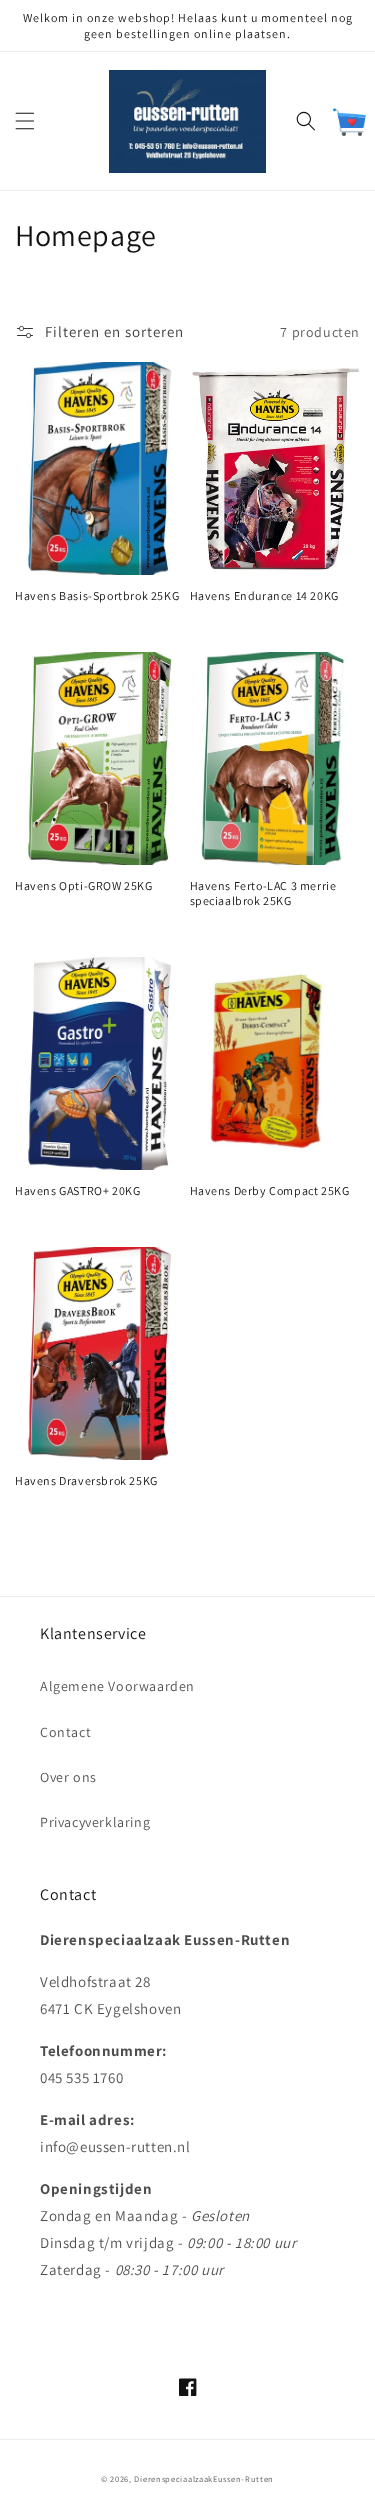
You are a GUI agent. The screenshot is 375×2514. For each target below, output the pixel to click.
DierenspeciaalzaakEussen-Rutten (204, 2478)
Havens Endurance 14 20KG (264, 595)
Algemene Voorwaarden (117, 1686)
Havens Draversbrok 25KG (86, 1480)
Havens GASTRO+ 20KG (77, 1190)
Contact (65, 1732)
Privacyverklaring (95, 1822)
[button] (25, 121)
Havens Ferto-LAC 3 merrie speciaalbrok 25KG (263, 893)
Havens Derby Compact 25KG (270, 1190)
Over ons (68, 1777)
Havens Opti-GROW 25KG (84, 885)
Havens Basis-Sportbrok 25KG (97, 595)
